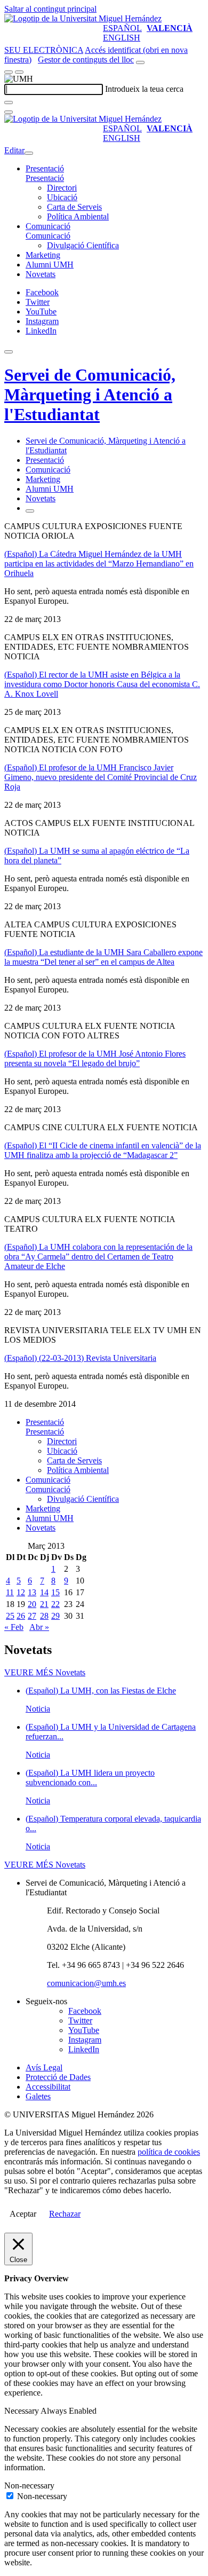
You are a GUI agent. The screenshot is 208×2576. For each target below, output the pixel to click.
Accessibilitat (48, 2087)
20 (32, 1604)
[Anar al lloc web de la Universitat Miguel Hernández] (83, 18)
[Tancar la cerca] (9, 112)
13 (32, 1592)
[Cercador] (140, 62)
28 (44, 1616)
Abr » (39, 1627)
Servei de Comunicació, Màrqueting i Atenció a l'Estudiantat (90, 395)
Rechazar (65, 2214)
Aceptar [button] (23, 2214)
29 (55, 1616)
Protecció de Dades (58, 2077)
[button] (45, 178)
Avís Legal (44, 2067)
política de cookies (169, 2152)
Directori (62, 188)
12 (21, 1592)
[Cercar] (9, 103)
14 (44, 1592)
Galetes (38, 2096)
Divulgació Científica (83, 245)
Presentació (45, 168)
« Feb (14, 1627)
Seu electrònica (44, 50)
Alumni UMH (50, 265)
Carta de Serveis (74, 207)
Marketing (43, 255)
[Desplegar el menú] (19, 72)
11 (10, 1592)
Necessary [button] (22, 2411)
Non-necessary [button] (29, 2486)
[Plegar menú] (29, 153)
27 (32, 1616)
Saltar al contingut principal (50, 9)
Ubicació (62, 197)
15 (55, 1592)
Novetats (41, 274)
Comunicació (48, 226)
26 (21, 1616)
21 (44, 1604)
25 (10, 1616)
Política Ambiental (78, 216)
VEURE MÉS (45, 1672)
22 (55, 1604)
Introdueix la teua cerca (144, 89)
